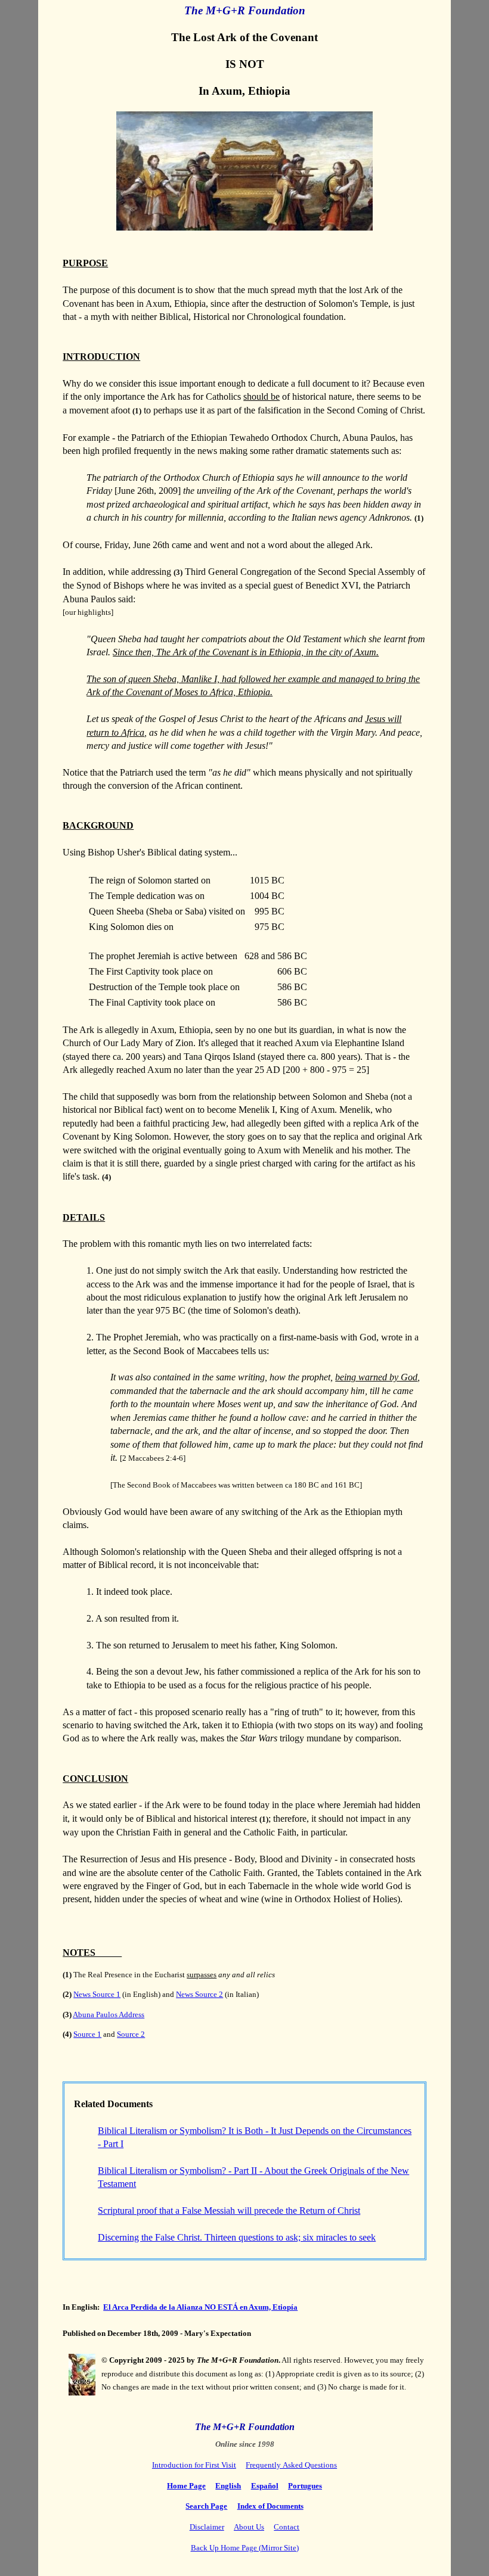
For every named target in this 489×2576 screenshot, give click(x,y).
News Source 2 (199, 1994)
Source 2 (131, 2034)
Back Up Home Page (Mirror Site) (245, 2548)
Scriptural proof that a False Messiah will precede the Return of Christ (229, 2211)
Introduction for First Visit (194, 2465)
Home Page (186, 2486)
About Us (249, 2527)
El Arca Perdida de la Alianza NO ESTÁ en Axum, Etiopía (200, 2307)
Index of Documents (270, 2506)
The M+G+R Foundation (245, 10)
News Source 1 (97, 1994)
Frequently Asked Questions (291, 2465)
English (228, 2486)
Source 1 (87, 2034)
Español (265, 2486)
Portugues (305, 2486)
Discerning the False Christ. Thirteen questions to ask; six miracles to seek (237, 2237)
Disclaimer (207, 2527)
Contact (287, 2527)
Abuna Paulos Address (109, 2015)
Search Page (206, 2506)
